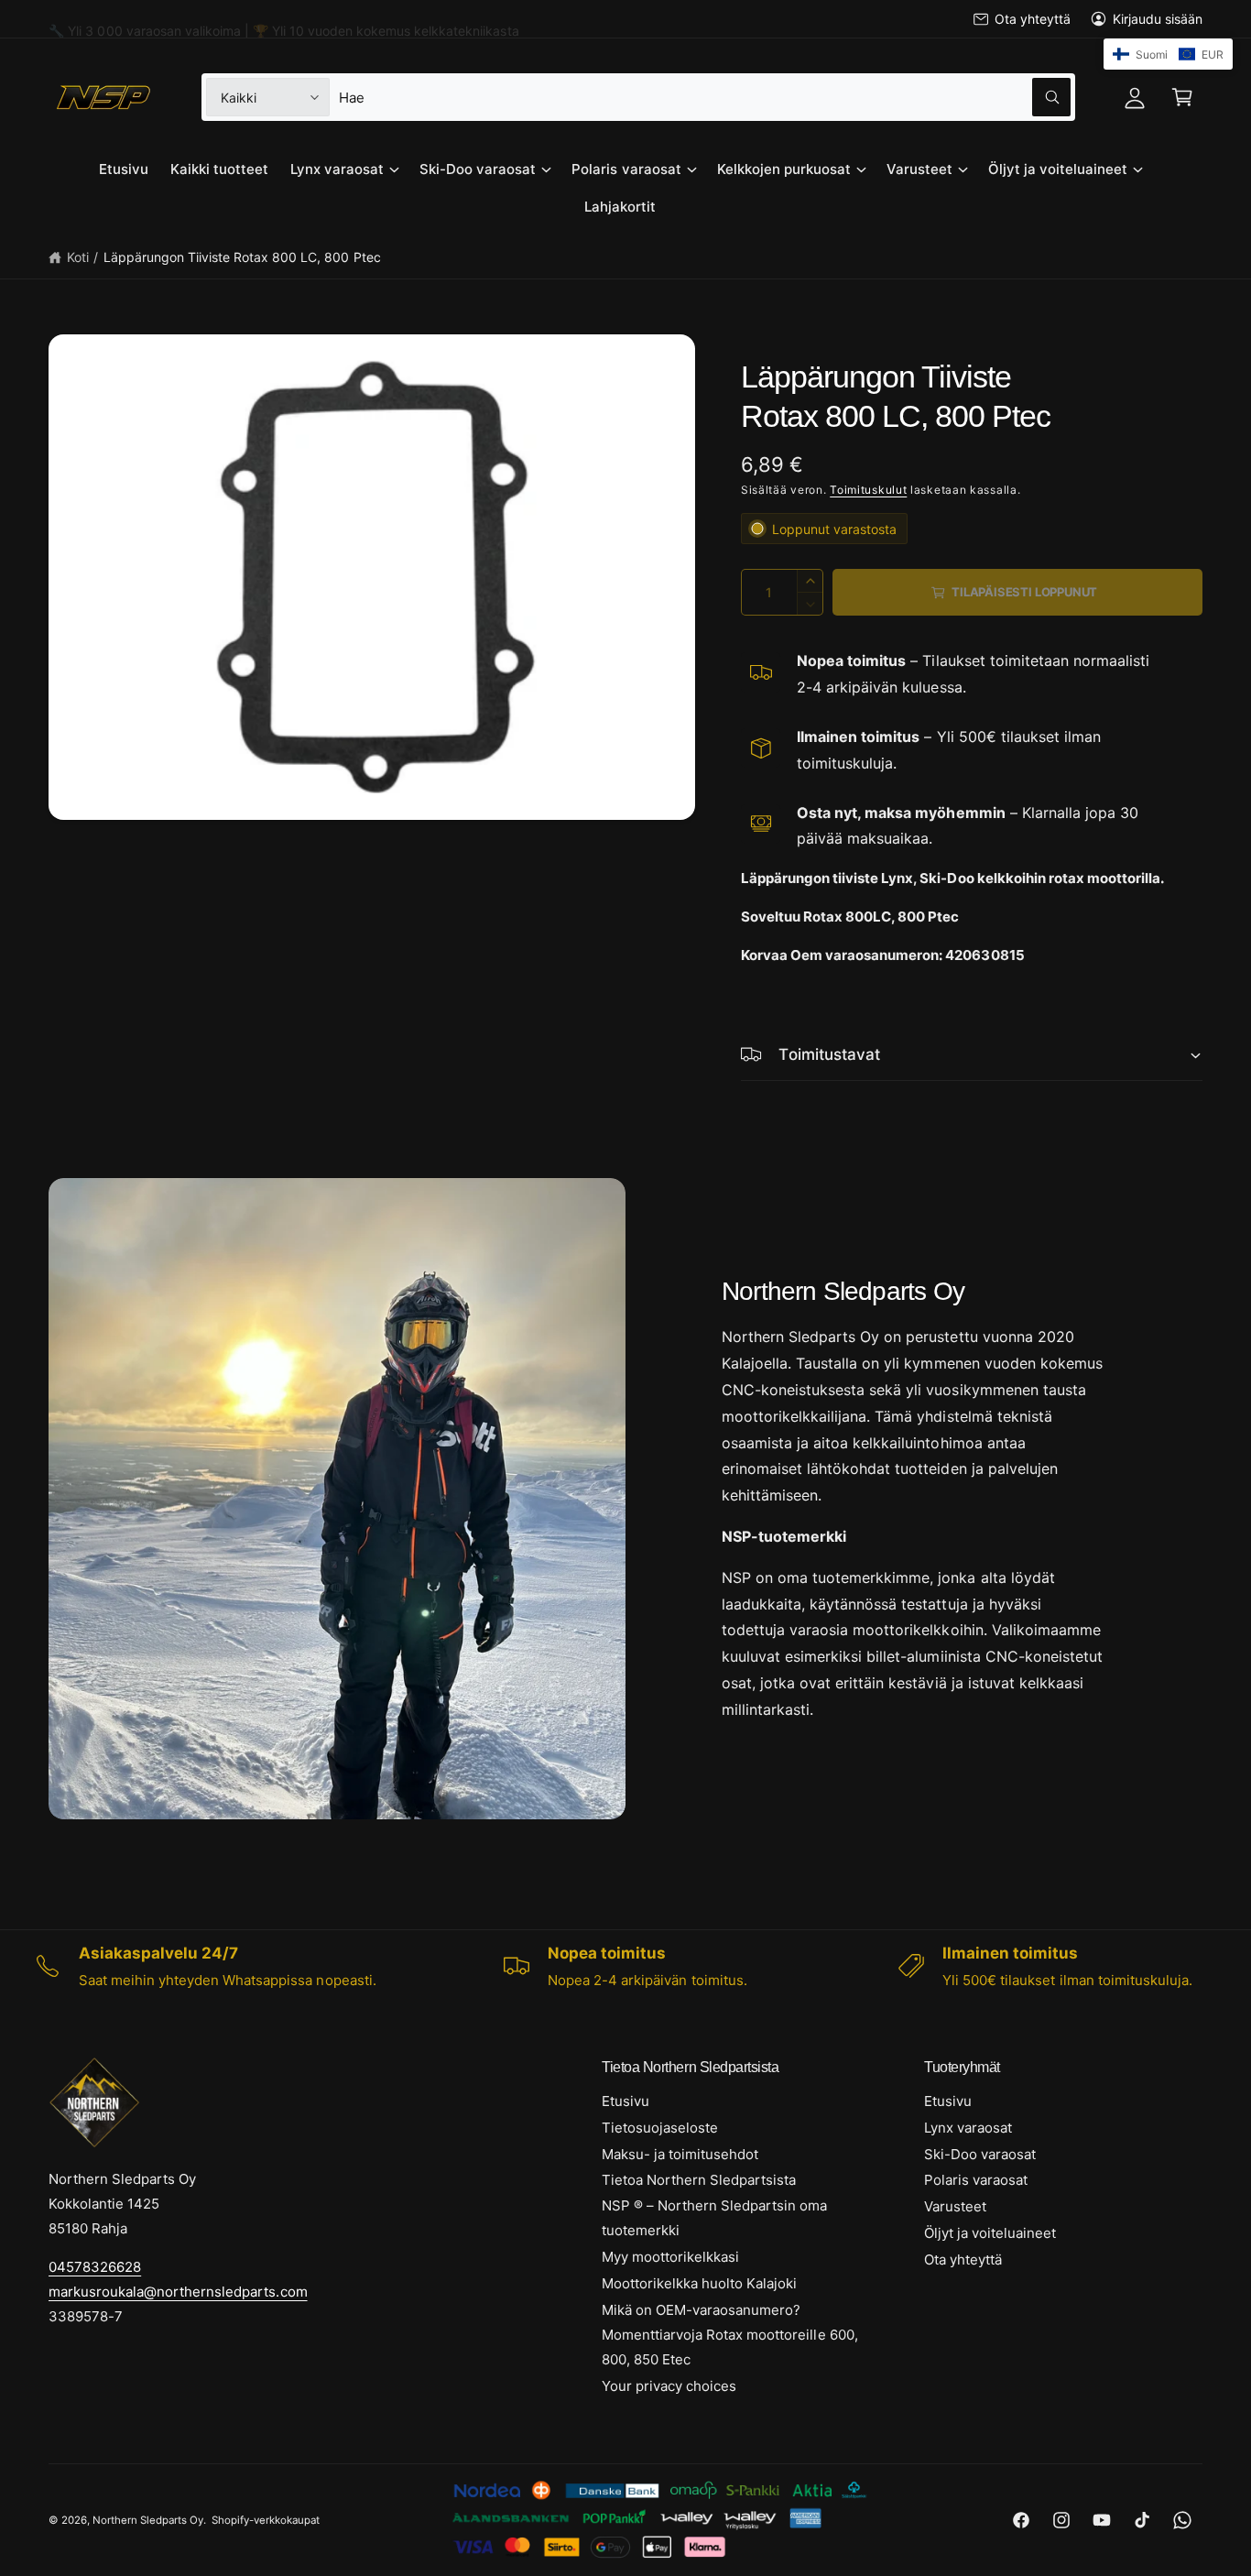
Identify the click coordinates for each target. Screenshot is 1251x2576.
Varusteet (919, 169)
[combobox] (704, 97)
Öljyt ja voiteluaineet (1058, 169)
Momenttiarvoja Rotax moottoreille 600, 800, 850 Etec (730, 2347)
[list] (625, 1966)
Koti (78, 257)
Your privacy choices (669, 2386)
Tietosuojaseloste (660, 2128)
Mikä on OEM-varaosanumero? (701, 2310)
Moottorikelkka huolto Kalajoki (699, 2283)
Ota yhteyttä (1032, 19)
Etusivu (625, 2101)
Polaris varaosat (626, 169)
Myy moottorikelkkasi (670, 2257)
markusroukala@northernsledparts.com (178, 2292)
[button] (1182, 97)
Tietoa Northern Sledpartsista (699, 2180)
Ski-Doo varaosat (478, 169)
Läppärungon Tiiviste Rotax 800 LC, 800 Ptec (242, 257)
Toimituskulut (868, 490)
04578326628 (95, 2267)
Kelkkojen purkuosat (784, 169)
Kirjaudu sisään (1158, 19)
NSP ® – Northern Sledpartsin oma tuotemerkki (715, 2218)
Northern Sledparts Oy (148, 2520)
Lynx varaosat (337, 169)
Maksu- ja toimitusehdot (680, 2154)
